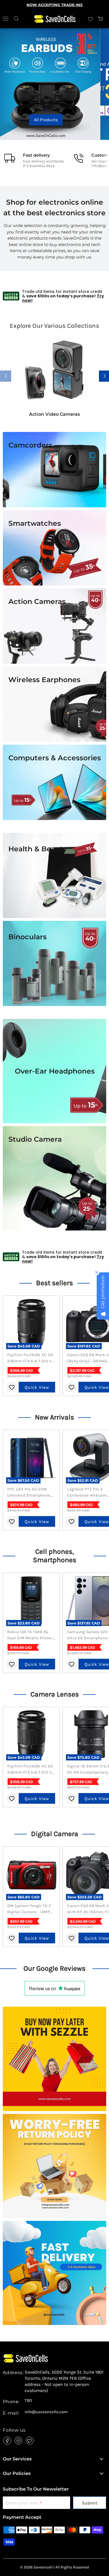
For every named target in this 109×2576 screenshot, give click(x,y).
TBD (28, 2401)
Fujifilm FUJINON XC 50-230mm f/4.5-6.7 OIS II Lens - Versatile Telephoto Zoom (31, 1358)
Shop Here (54, 120)
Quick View (37, 1387)
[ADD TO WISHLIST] (12, 1387)
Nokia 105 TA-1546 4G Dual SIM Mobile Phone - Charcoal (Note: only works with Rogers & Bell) (31, 1635)
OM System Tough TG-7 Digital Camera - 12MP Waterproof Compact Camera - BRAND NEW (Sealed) (29, 1909)
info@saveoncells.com (46, 2412)
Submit (90, 2503)
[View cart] (101, 19)
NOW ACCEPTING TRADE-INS (54, 5)
